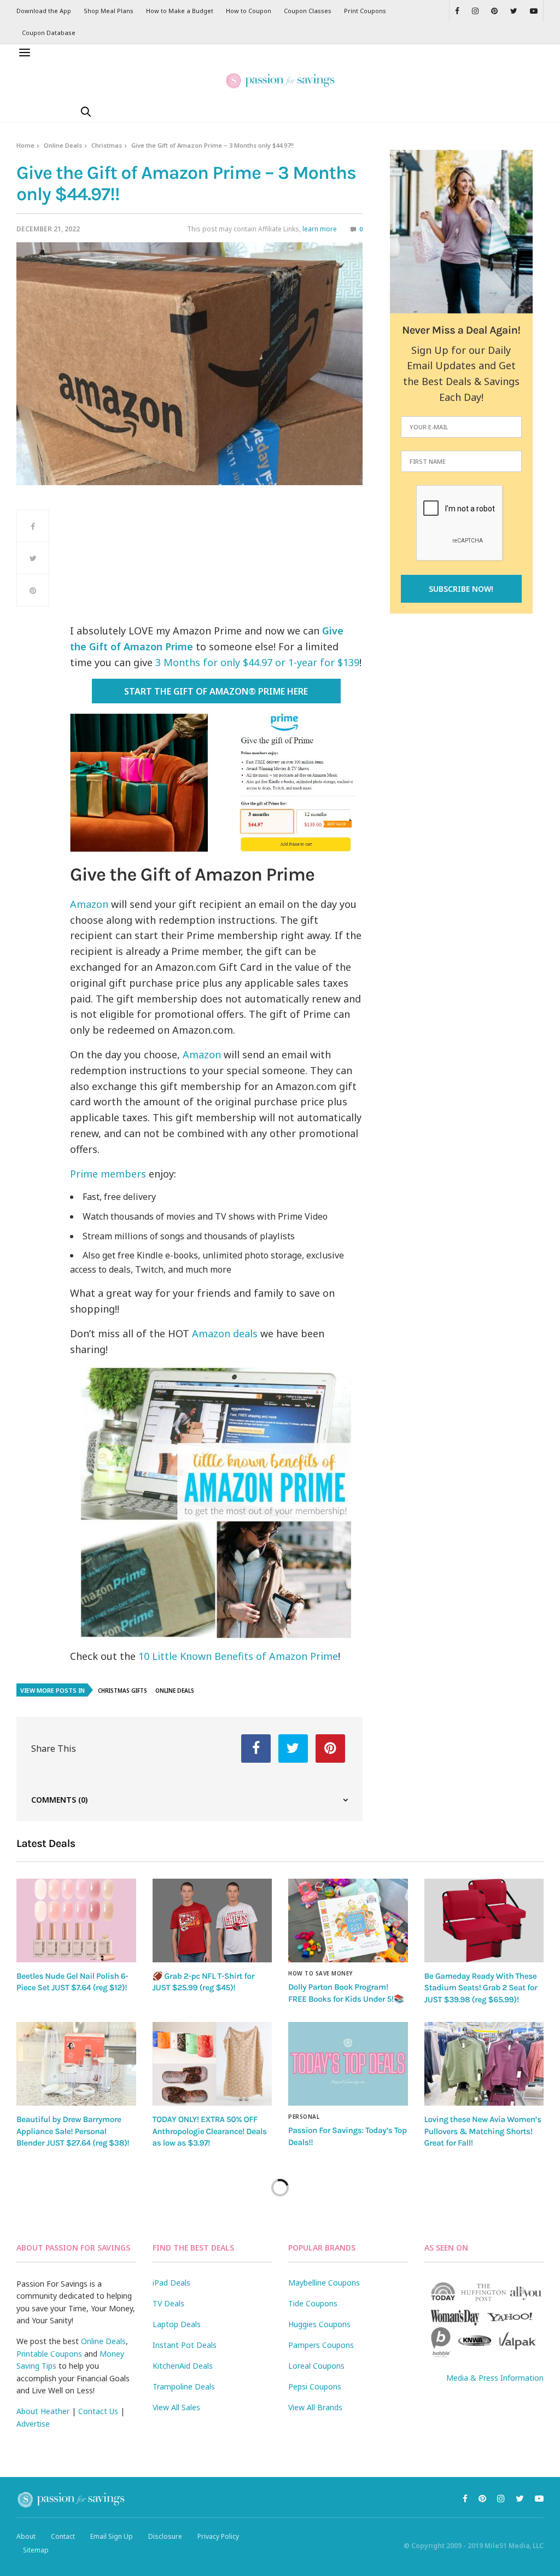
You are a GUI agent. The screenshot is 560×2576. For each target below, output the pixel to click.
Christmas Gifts (122, 1691)
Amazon (89, 904)
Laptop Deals (177, 2324)
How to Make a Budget (180, 11)
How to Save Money (320, 1973)
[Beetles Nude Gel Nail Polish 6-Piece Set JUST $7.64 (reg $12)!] (76, 1921)
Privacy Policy (218, 2536)
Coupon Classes (308, 11)
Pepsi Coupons (315, 2386)
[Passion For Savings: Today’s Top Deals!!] (348, 2064)
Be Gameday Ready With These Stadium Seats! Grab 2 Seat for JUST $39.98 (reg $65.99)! (481, 1988)
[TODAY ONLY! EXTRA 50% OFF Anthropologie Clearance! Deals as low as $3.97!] (212, 2064)
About (26, 2536)
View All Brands (315, 2407)
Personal (304, 2117)
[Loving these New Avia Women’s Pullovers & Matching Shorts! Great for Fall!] (484, 2064)
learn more (320, 229)
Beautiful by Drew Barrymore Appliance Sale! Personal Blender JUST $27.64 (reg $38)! (73, 2131)
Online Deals (63, 145)
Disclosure (165, 2536)
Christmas (107, 145)
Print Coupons (365, 11)
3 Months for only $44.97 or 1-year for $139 (257, 662)
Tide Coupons (313, 2303)
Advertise (33, 2424)
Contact (63, 2536)
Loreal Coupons (316, 2366)
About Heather (43, 2411)
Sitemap (36, 2550)
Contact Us (98, 2411)
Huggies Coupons (319, 2324)
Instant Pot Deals (185, 2345)
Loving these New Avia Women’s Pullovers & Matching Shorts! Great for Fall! (483, 2131)
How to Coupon (249, 11)
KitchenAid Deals (183, 2366)
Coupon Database (49, 33)
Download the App (44, 11)
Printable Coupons (49, 2354)
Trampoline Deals (184, 2386)
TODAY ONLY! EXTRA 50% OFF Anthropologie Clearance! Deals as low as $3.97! (210, 2131)
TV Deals (168, 2303)
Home (25, 145)
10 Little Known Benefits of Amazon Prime (238, 1656)
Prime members (108, 1174)
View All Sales (176, 2407)
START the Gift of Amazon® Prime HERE (216, 691)
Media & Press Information (495, 2378)
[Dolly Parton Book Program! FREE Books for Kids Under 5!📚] (348, 1921)
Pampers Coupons (321, 2345)
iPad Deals (171, 2283)
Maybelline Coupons (324, 2283)
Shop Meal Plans (109, 11)
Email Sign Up (112, 2536)
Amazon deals (225, 1333)
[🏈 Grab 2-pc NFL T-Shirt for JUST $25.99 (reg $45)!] (212, 1921)
